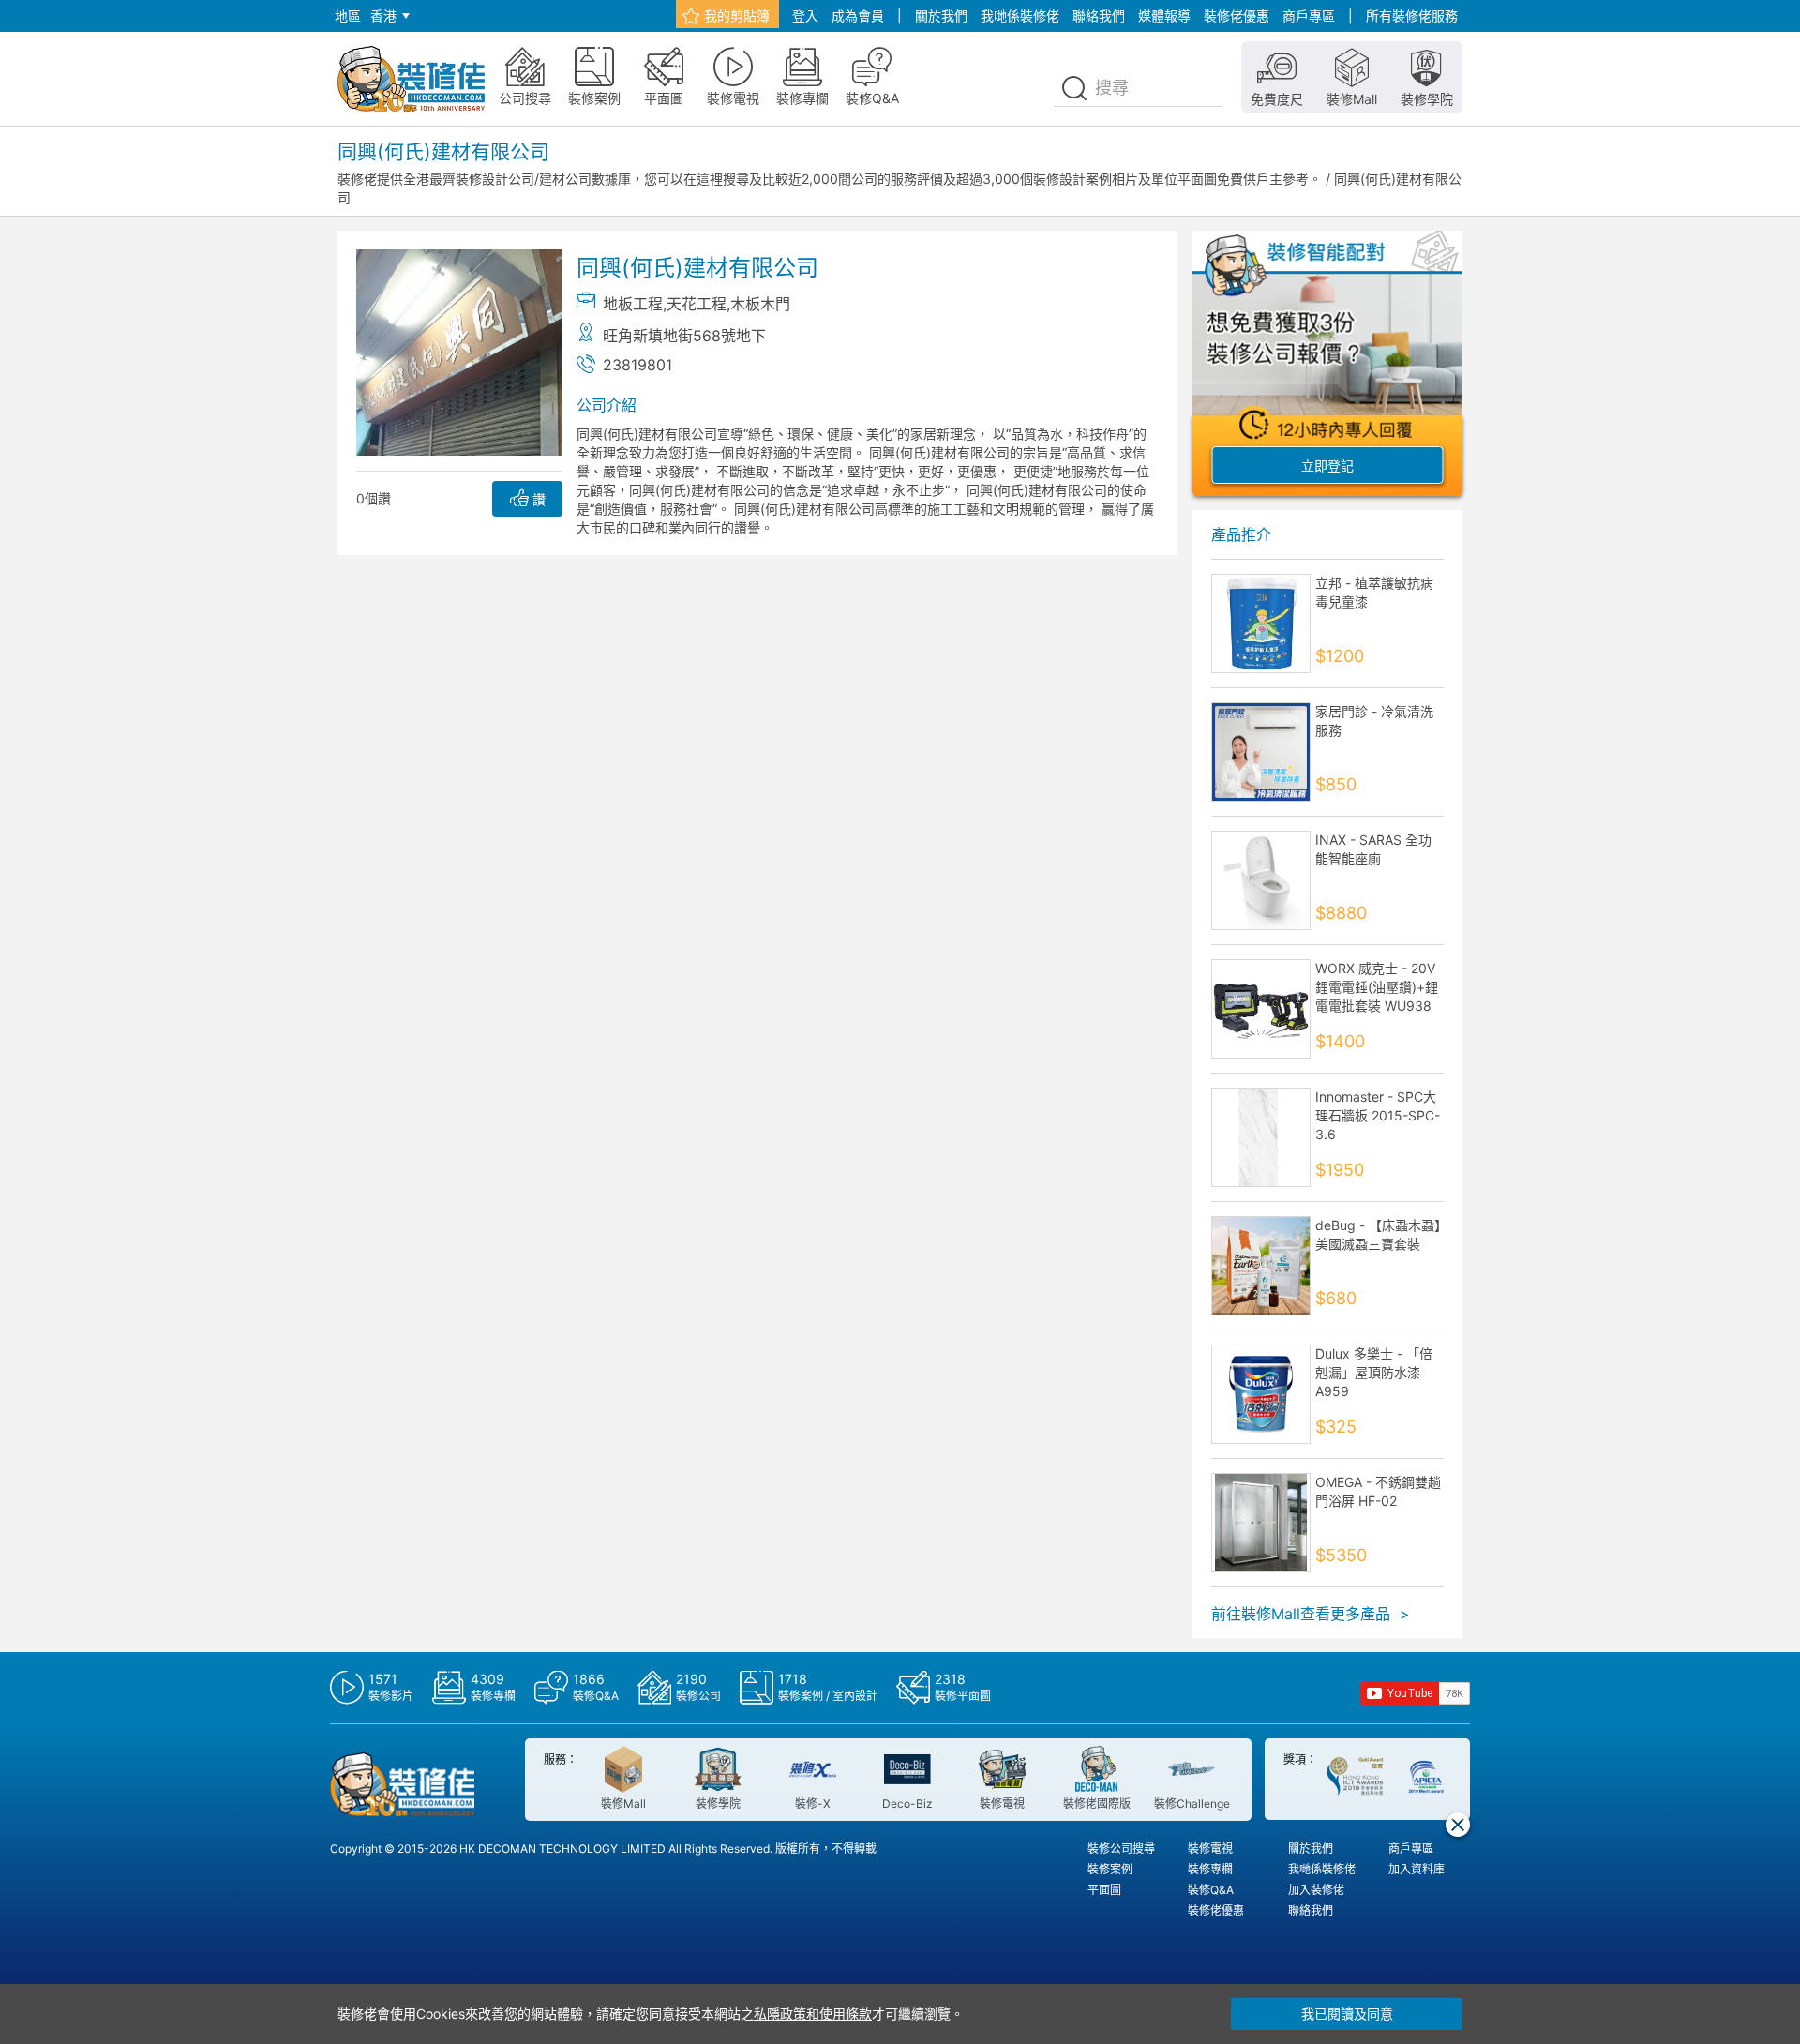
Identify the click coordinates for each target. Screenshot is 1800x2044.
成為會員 (858, 15)
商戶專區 (1309, 15)
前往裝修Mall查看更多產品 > (1311, 1614)
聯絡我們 (1099, 15)
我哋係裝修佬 (1020, 15)
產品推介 (1241, 534)
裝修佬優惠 (1237, 15)
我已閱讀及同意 (1347, 2014)
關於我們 (941, 15)
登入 (805, 15)
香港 (383, 15)
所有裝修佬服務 (1412, 15)
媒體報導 (1164, 15)
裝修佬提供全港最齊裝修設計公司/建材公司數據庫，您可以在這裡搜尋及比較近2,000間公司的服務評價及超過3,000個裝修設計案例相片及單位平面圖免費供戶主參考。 (830, 179)
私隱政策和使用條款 (813, 2014)
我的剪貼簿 (737, 15)
